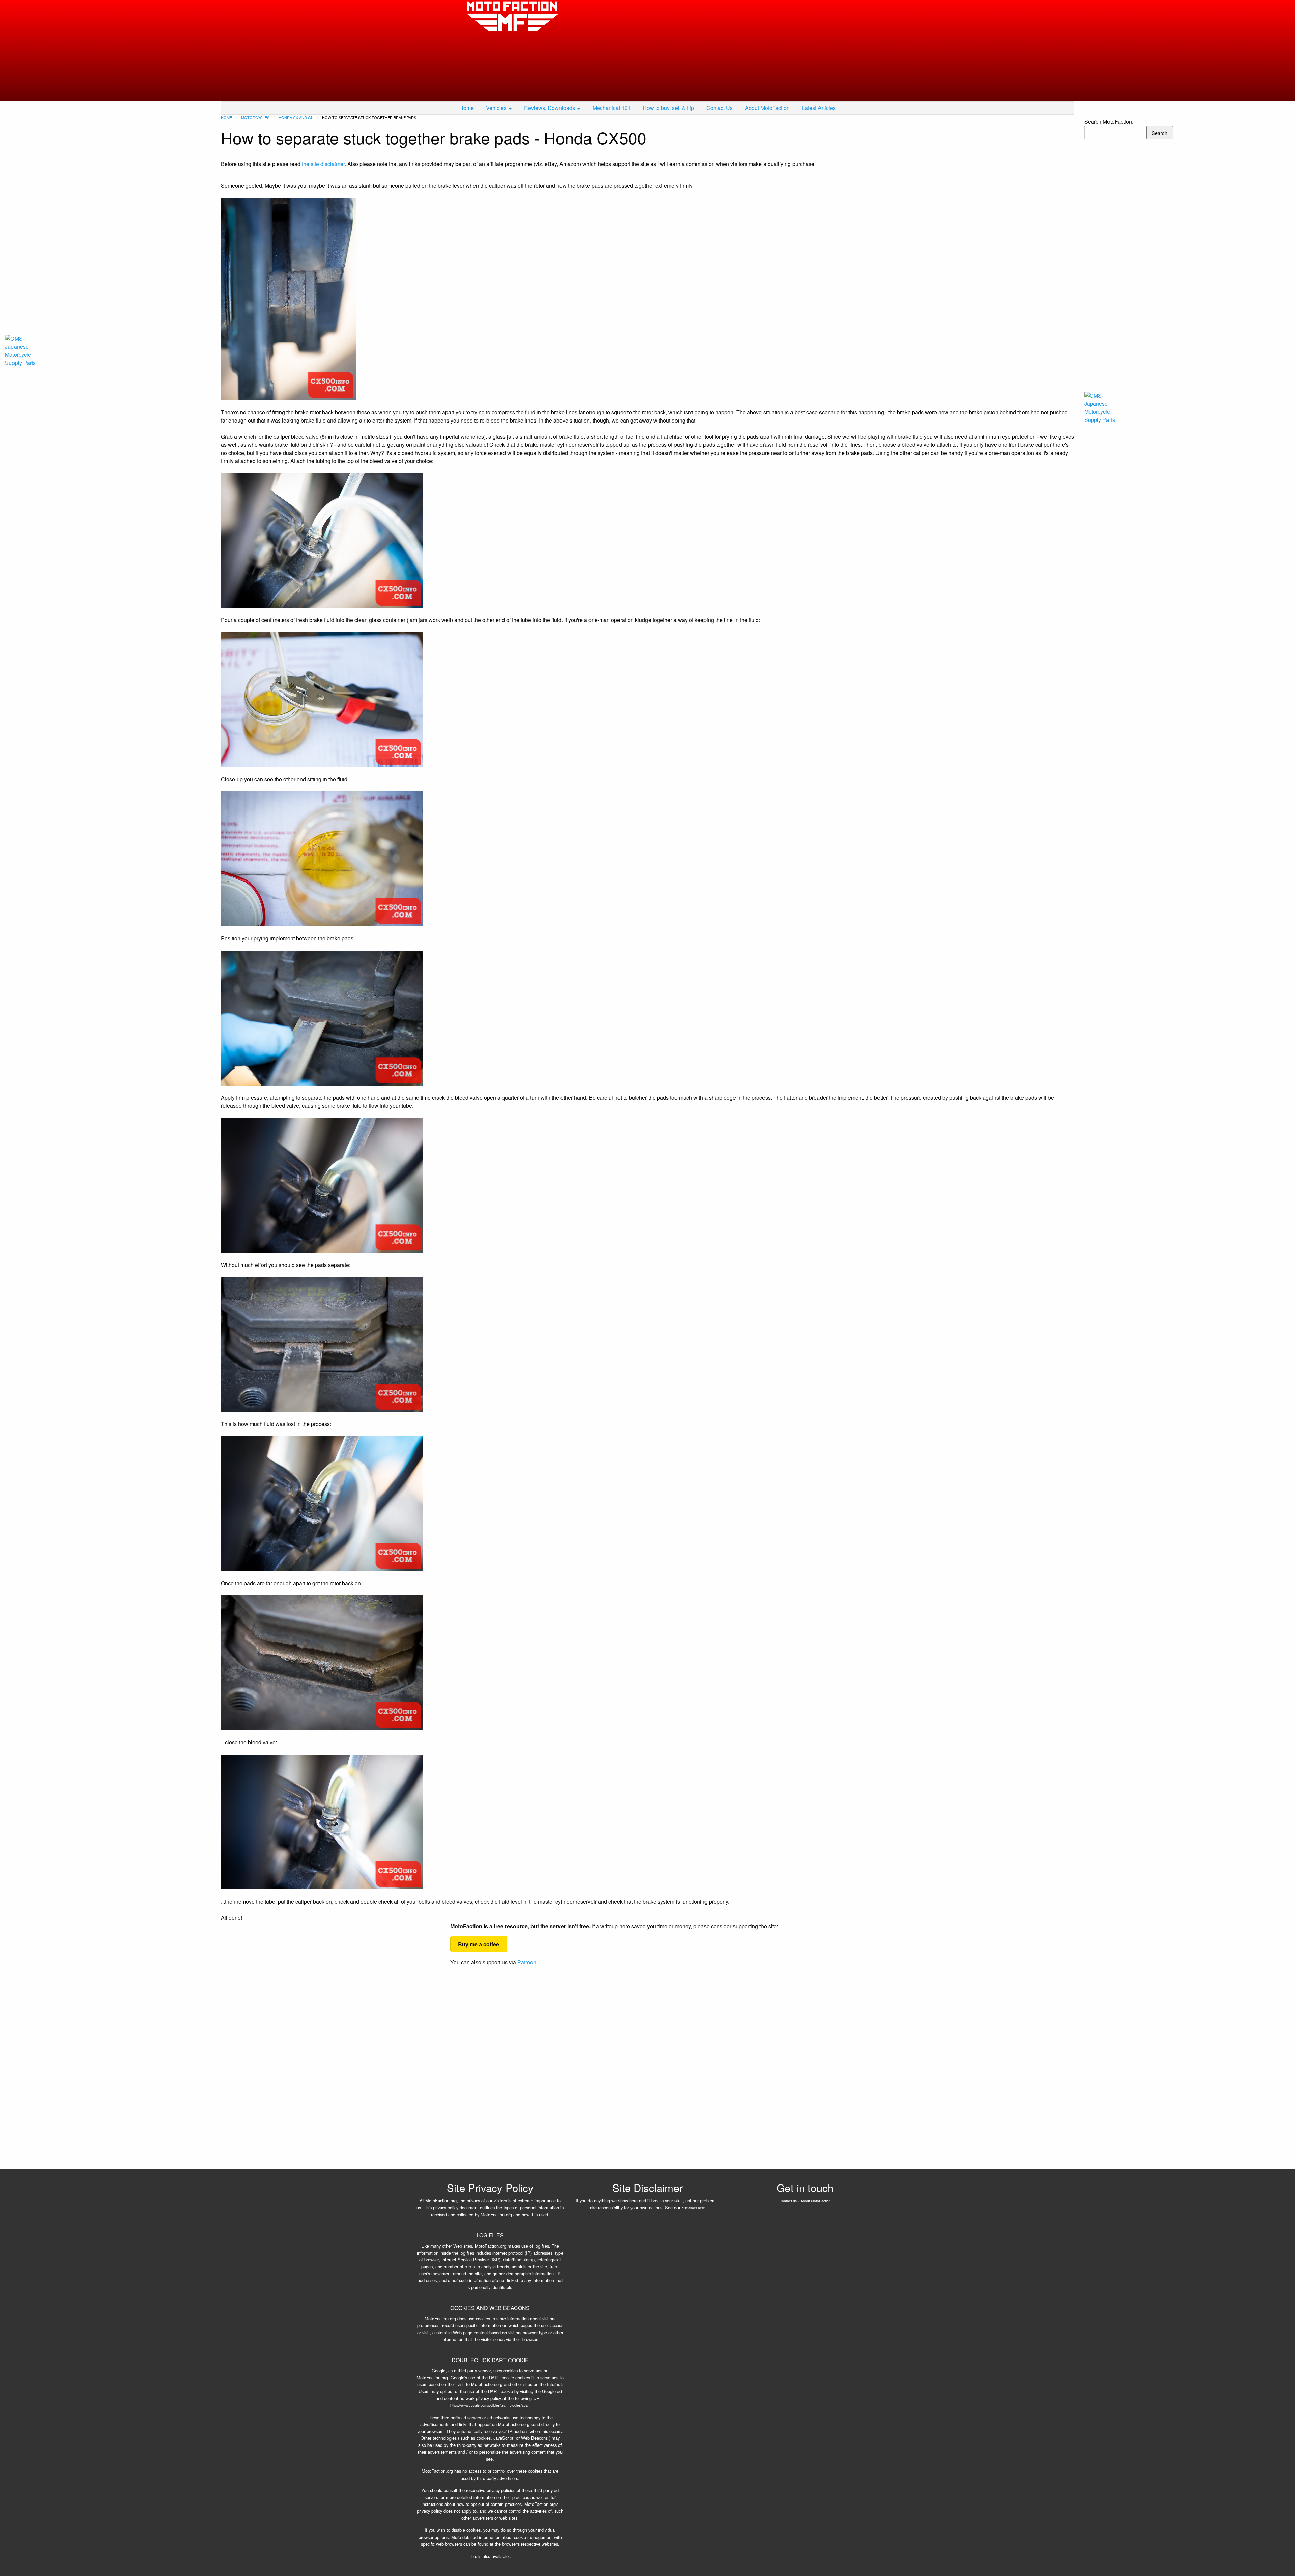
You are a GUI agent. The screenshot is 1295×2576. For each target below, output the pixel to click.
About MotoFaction (767, 108)
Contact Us (720, 108)
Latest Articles (819, 108)
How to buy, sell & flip (668, 108)
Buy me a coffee (479, 1944)
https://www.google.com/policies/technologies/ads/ (489, 2405)
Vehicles (496, 108)
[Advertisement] (708, 51)
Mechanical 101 (612, 108)
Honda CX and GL (296, 117)
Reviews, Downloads (550, 108)
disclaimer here (693, 2208)
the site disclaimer (323, 164)
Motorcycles (255, 117)
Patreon (527, 1962)
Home (467, 108)
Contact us (788, 2201)
